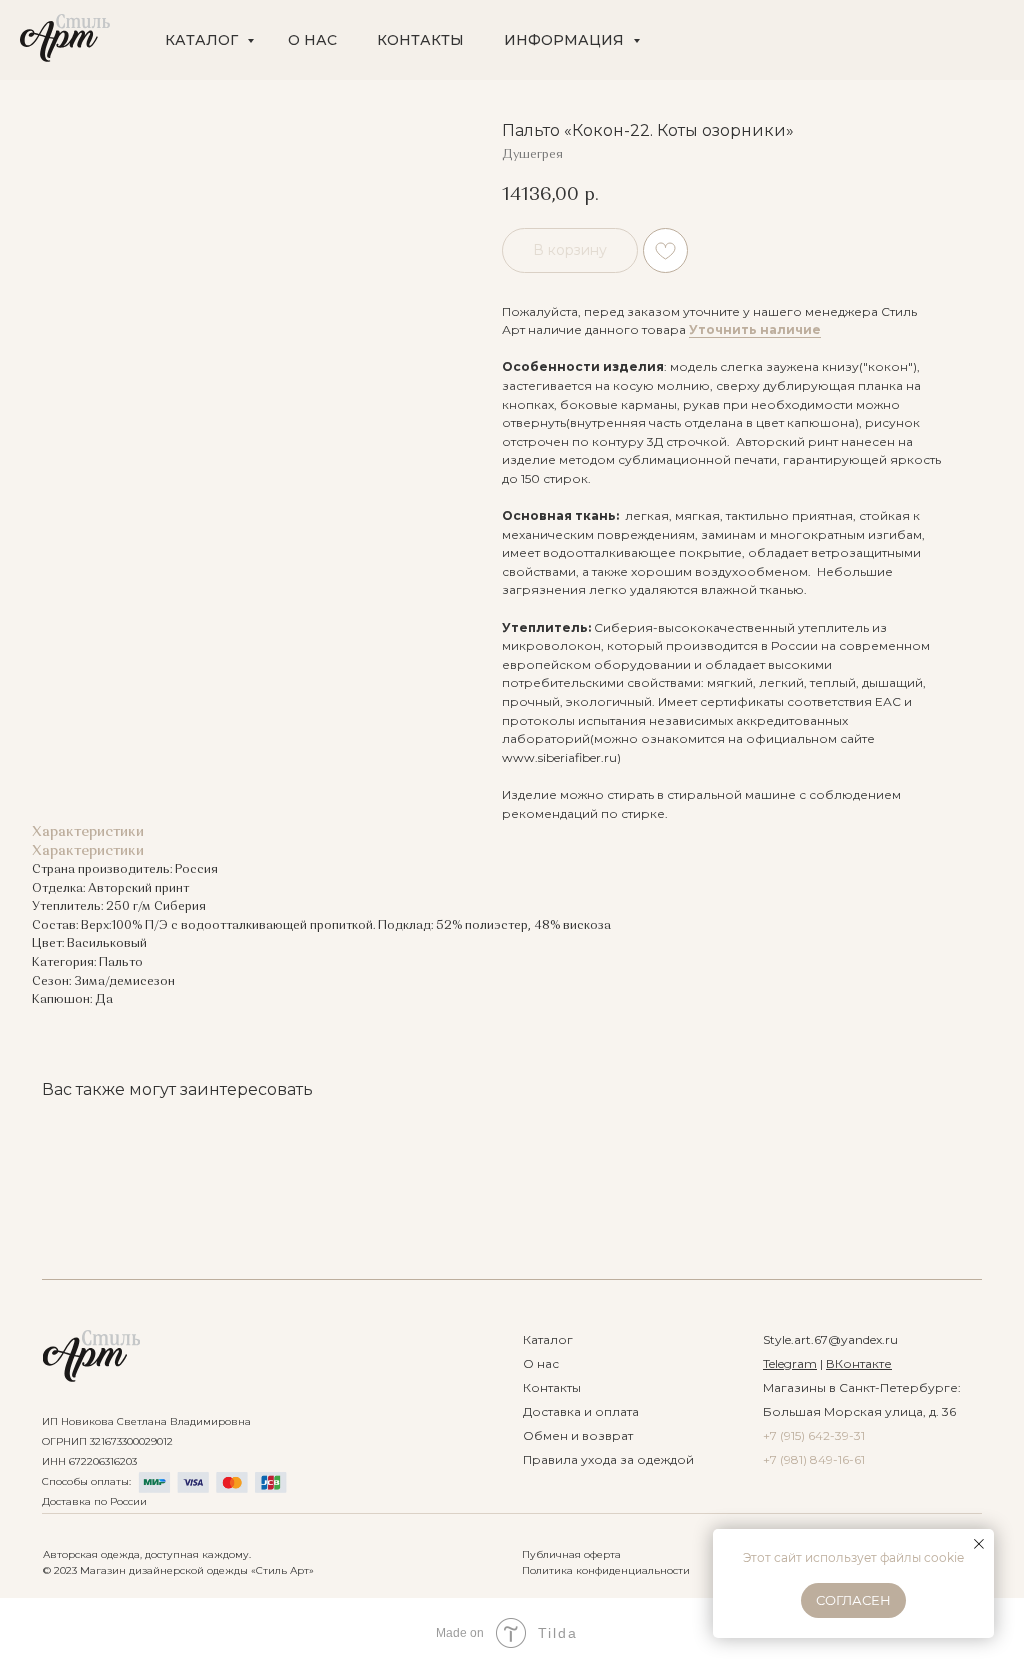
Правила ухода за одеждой (608, 1459)
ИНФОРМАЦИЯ (566, 40)
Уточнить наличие (755, 329)
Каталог (548, 1339)
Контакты (552, 1387)
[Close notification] (979, 1544)
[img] (91, 1356)
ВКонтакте (859, 1363)
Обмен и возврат (578, 1435)
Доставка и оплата (581, 1411)
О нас (541, 1363)
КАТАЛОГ (203, 40)
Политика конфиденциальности (606, 1570)
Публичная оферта (571, 1554)
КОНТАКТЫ (420, 40)
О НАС (312, 40)
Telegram (790, 1363)
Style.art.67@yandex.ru (830, 1339)
